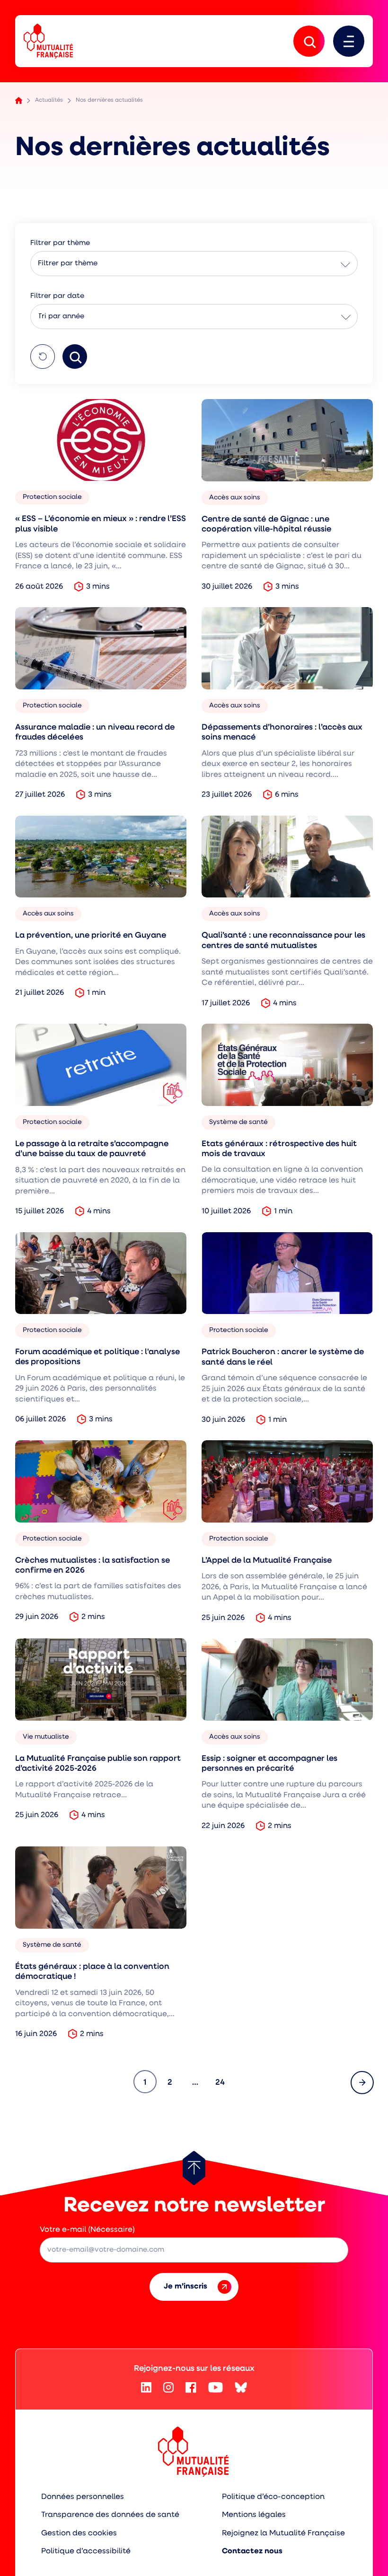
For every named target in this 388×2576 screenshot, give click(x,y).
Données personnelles (83, 2497)
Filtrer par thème (68, 264)
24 (223, 2082)
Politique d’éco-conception (273, 2497)
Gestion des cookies (79, 2533)
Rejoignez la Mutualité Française (283, 2533)
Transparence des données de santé (110, 2515)
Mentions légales (254, 2515)
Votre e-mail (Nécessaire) (87, 2230)
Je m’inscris (185, 2287)
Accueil (19, 100)
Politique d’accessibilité (86, 2551)
